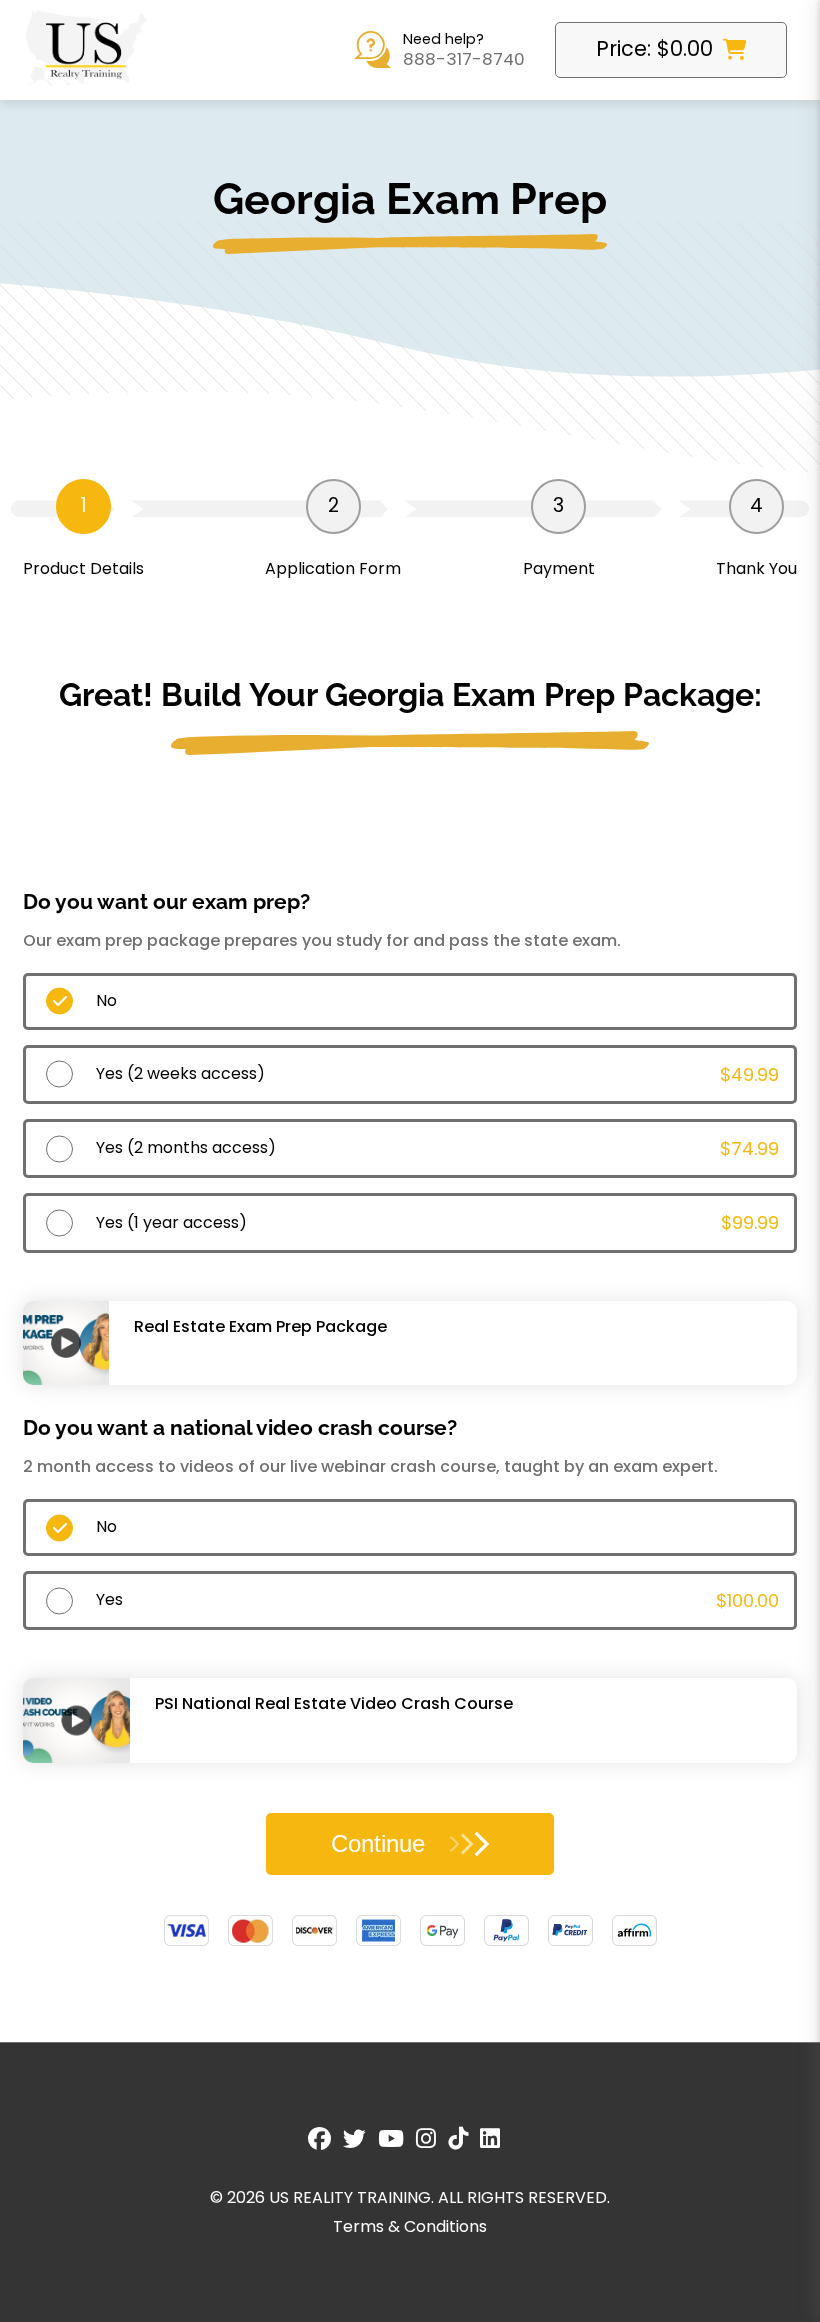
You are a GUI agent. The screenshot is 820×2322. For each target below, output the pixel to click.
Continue (378, 1843)
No (106, 1000)
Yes (437, 1600)
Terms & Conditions (410, 2226)
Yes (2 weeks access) (437, 1074)
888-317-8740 (464, 59)
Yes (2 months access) (437, 1148)
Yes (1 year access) (437, 1222)
